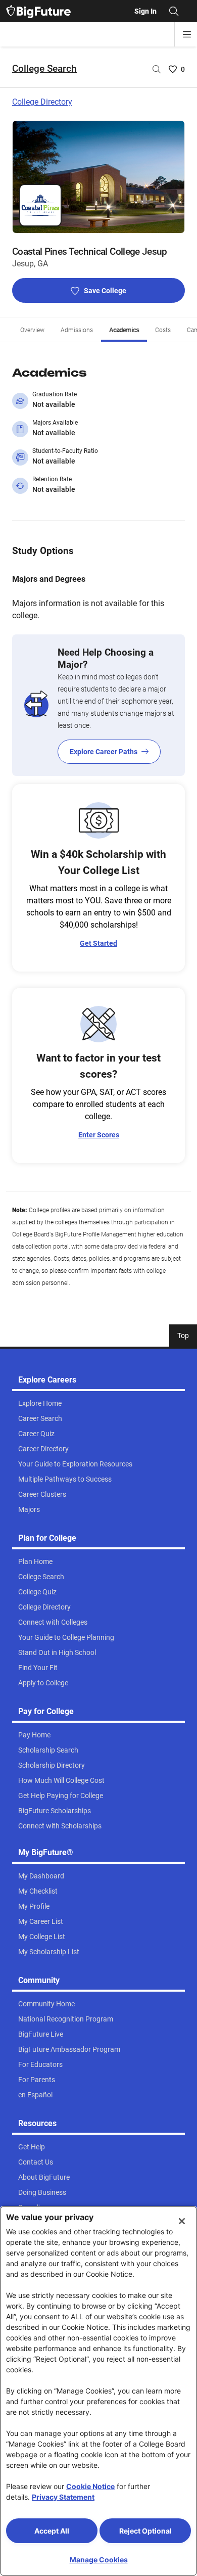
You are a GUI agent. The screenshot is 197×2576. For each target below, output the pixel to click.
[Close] (182, 2221)
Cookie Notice (90, 2486)
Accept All (52, 2531)
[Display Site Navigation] (187, 34)
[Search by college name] (157, 69)
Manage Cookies (99, 2560)
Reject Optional (145, 2531)
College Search (44, 68)
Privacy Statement (63, 2497)
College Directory (42, 102)
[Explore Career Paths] (98, 705)
